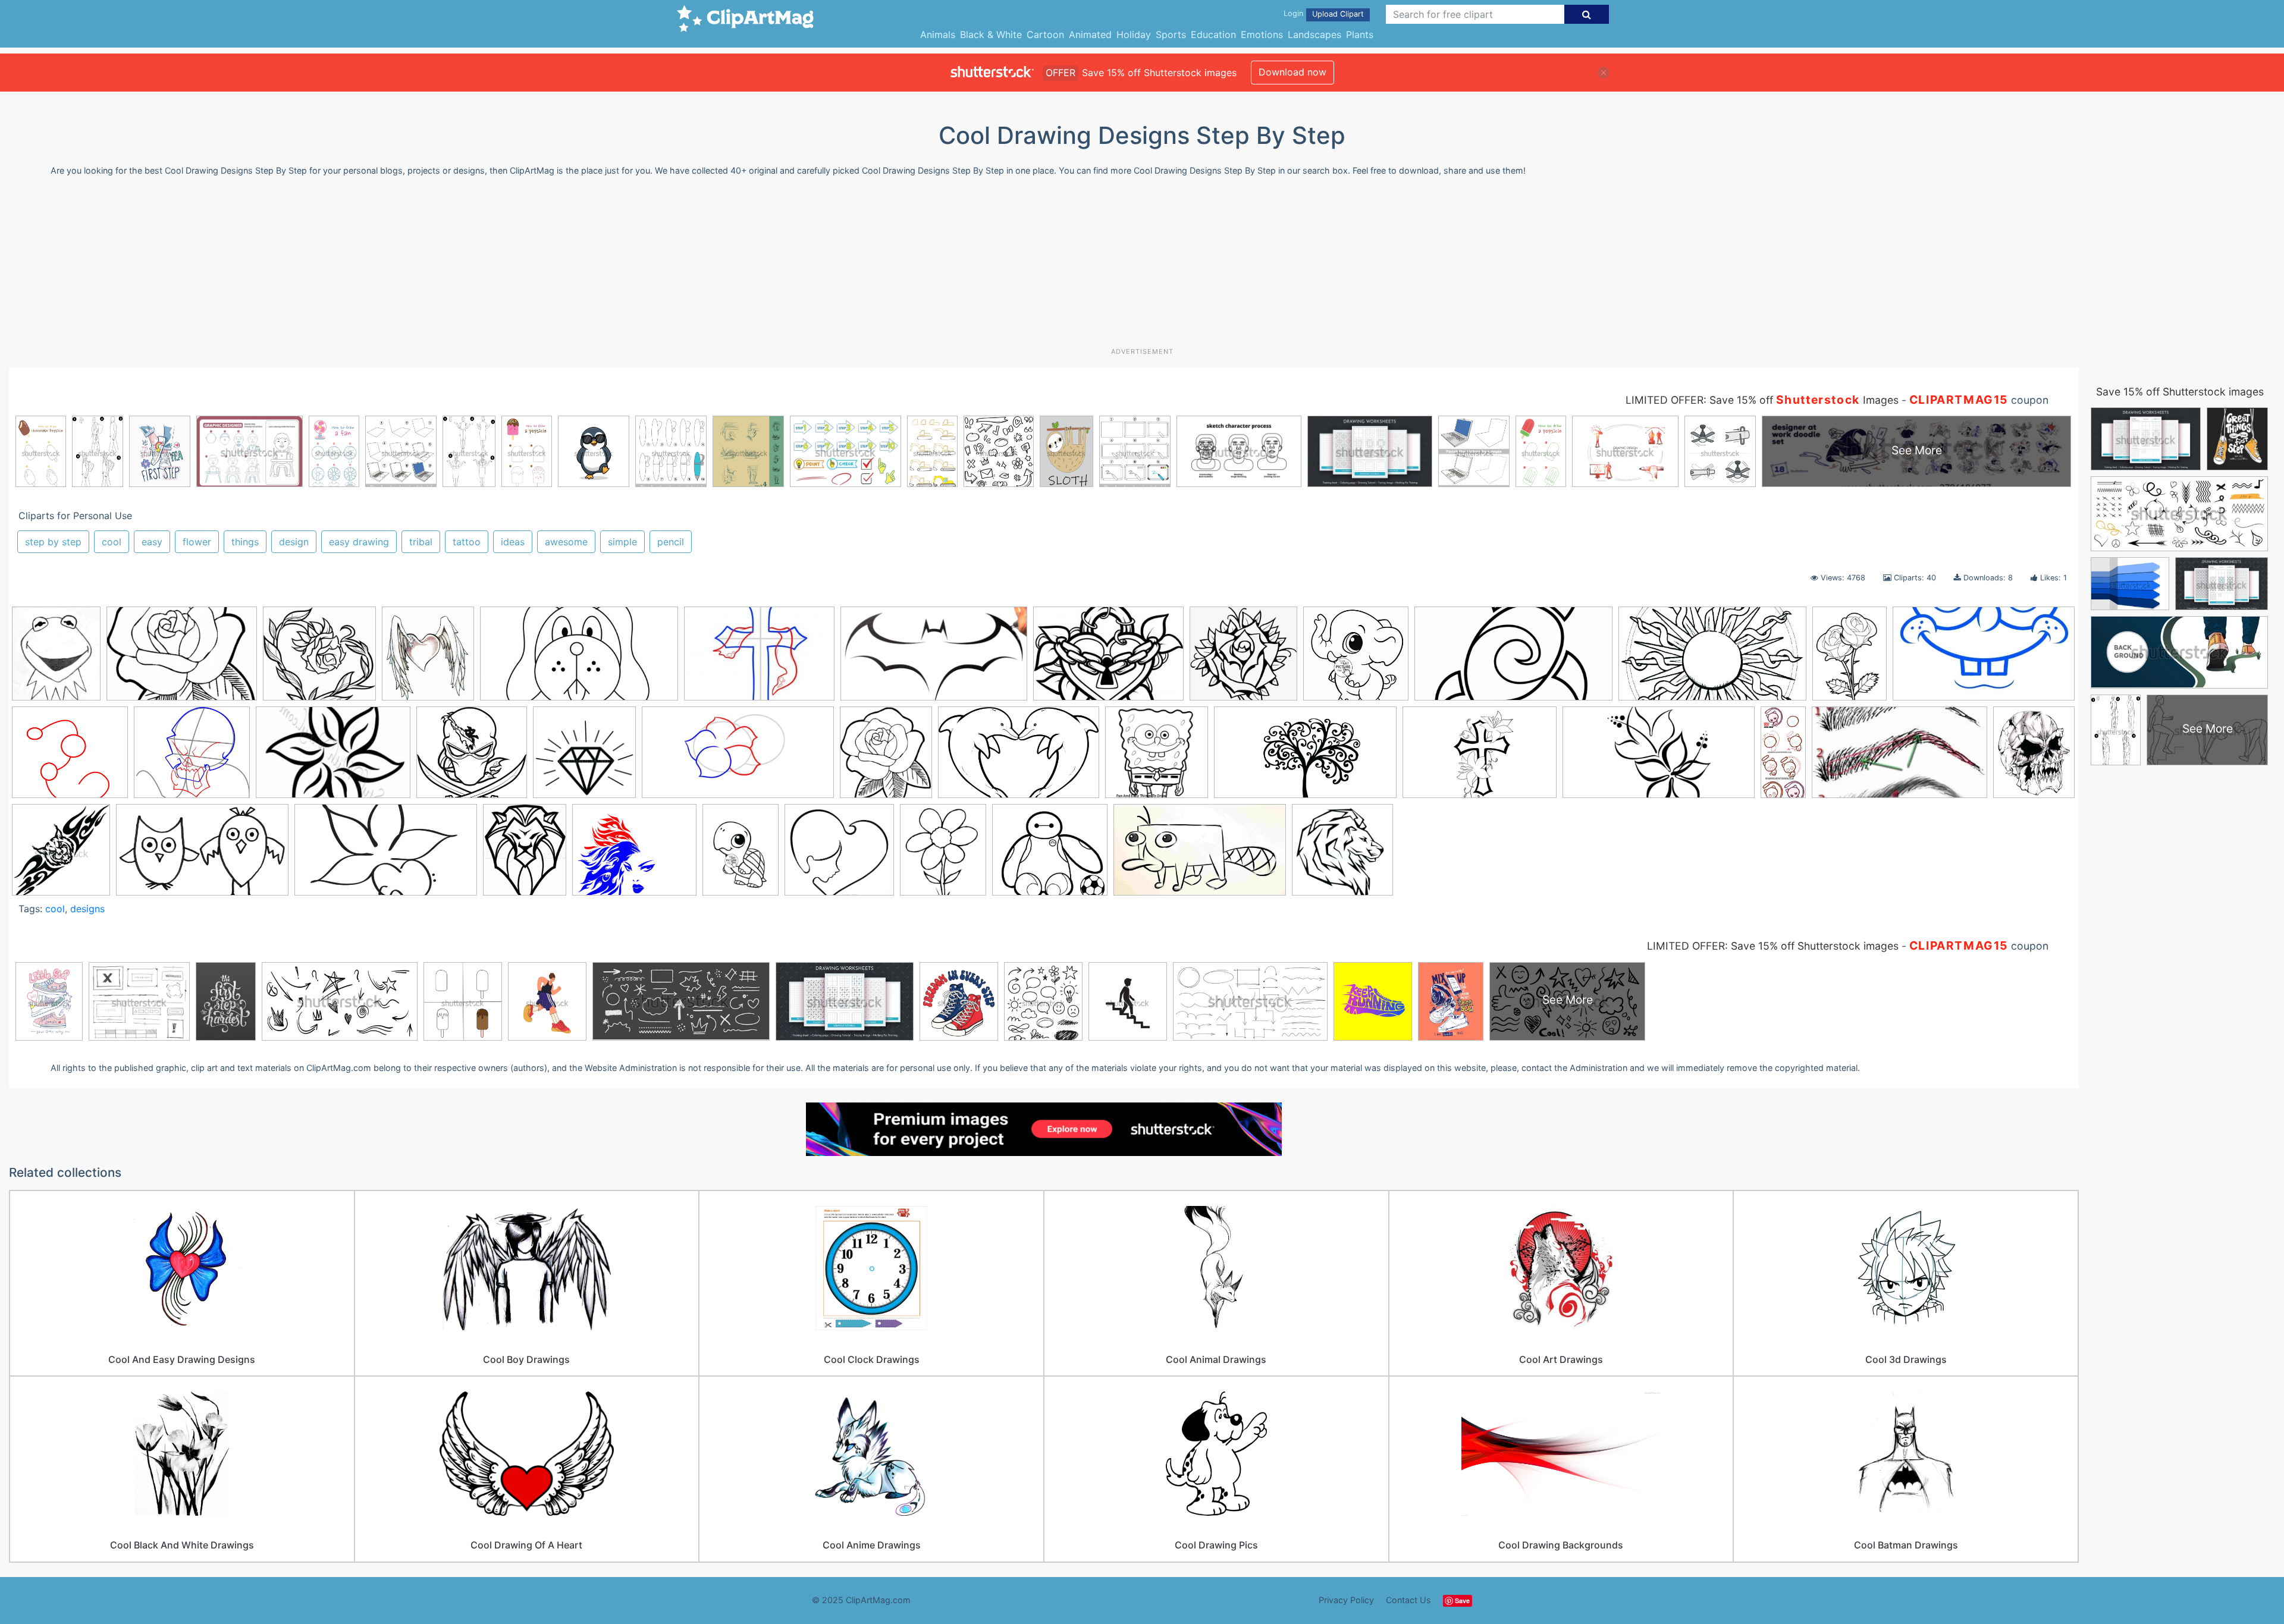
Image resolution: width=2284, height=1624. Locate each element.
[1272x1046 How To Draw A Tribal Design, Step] (634, 855)
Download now (1292, 72)
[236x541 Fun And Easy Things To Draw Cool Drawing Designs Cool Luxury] (1783, 758)
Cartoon (1045, 34)
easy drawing (359, 542)
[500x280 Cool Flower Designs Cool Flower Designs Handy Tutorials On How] (1712, 659)
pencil (671, 542)
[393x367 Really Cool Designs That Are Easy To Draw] (839, 855)
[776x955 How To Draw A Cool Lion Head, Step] (525, 855)
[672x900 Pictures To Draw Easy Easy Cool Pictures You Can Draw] (741, 855)
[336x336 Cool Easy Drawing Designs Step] (1356, 659)
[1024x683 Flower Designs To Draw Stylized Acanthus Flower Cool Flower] (1480, 758)
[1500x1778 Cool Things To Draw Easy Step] (56, 659)
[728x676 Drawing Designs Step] (472, 758)
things (245, 542)
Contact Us (1408, 1600)
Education (1213, 34)
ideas (513, 542)
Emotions (1262, 34)
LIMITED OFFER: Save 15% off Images (1762, 400)
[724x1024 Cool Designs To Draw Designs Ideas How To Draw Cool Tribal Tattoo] (1850, 659)
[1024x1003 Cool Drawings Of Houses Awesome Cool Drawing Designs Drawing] (1243, 659)
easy (152, 542)
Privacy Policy (1346, 1600)
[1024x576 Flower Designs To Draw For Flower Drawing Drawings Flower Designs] (1305, 758)
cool (112, 542)
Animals (938, 34)
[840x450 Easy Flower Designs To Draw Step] (738, 758)
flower (197, 542)
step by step (53, 542)
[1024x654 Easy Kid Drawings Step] (1019, 758)
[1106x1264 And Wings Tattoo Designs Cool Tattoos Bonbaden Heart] (428, 659)
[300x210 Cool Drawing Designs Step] (1108, 659)
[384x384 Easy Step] (1157, 758)
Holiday (1134, 34)
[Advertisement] (1142, 266)
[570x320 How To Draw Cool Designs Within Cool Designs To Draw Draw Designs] (386, 855)
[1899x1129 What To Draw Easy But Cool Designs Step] (1200, 855)
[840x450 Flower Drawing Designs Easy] (1659, 758)
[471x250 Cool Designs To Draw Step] (579, 659)
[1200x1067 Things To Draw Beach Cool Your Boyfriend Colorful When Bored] (1050, 855)
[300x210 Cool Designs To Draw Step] (759, 659)
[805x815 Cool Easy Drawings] (1342, 855)
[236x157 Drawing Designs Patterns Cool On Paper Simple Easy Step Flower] (333, 758)
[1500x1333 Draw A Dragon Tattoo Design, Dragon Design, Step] (70, 758)
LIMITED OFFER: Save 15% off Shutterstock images (1773, 946)
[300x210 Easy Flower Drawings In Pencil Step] (182, 659)
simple (622, 542)
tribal (421, 542)
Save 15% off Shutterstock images (2180, 392)
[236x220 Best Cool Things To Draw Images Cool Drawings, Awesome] (319, 659)
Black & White (991, 34)
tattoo (467, 542)
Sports (1171, 34)
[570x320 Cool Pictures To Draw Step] (1984, 658)
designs (87, 909)
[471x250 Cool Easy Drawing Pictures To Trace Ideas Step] (1513, 659)
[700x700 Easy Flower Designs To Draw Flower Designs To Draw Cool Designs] (584, 758)
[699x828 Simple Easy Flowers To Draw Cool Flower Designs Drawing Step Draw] (943, 855)
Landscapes (1314, 34)
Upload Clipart (1338, 14)
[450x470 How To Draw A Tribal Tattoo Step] (61, 855)
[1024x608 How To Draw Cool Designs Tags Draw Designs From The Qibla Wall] (202, 855)
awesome (566, 542)
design (294, 542)
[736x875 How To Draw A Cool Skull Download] (2034, 755)
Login (1293, 13)
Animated (1090, 34)
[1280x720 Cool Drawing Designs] (934, 659)
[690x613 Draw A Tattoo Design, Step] (192, 758)
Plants (1360, 34)
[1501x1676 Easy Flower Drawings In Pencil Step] (886, 758)
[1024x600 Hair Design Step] (1899, 758)
